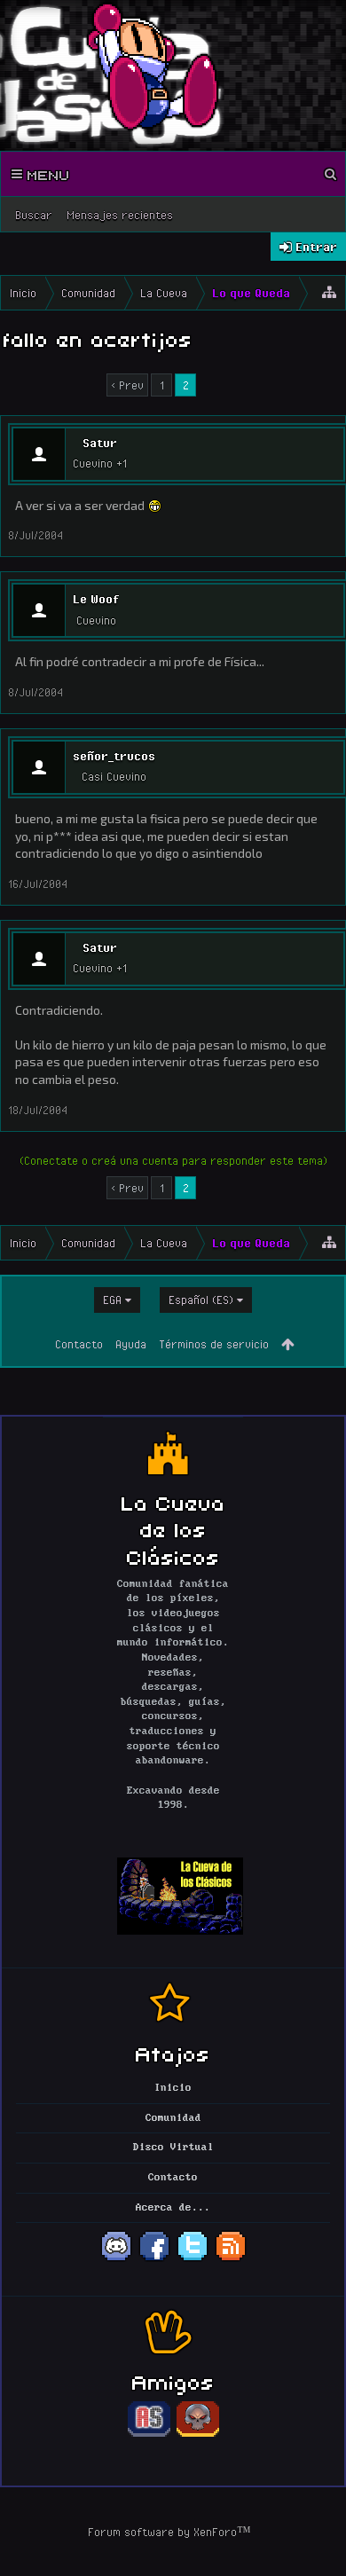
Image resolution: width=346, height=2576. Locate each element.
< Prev (127, 385)
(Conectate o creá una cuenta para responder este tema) (173, 1160)
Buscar (34, 215)
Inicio (173, 2088)
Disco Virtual (173, 2148)
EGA (112, 1300)
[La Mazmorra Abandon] (198, 2434)
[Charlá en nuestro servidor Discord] (116, 2259)
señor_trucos (114, 756)
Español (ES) (201, 1300)
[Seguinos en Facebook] (154, 2259)
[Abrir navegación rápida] (329, 293)
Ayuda (131, 1344)
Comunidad (173, 2118)
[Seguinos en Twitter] (193, 2259)
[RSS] (231, 2259)
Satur (100, 443)
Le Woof (96, 599)
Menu (46, 174)
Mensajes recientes (120, 215)
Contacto (79, 1344)
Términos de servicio (214, 1344)
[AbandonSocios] (149, 2434)
